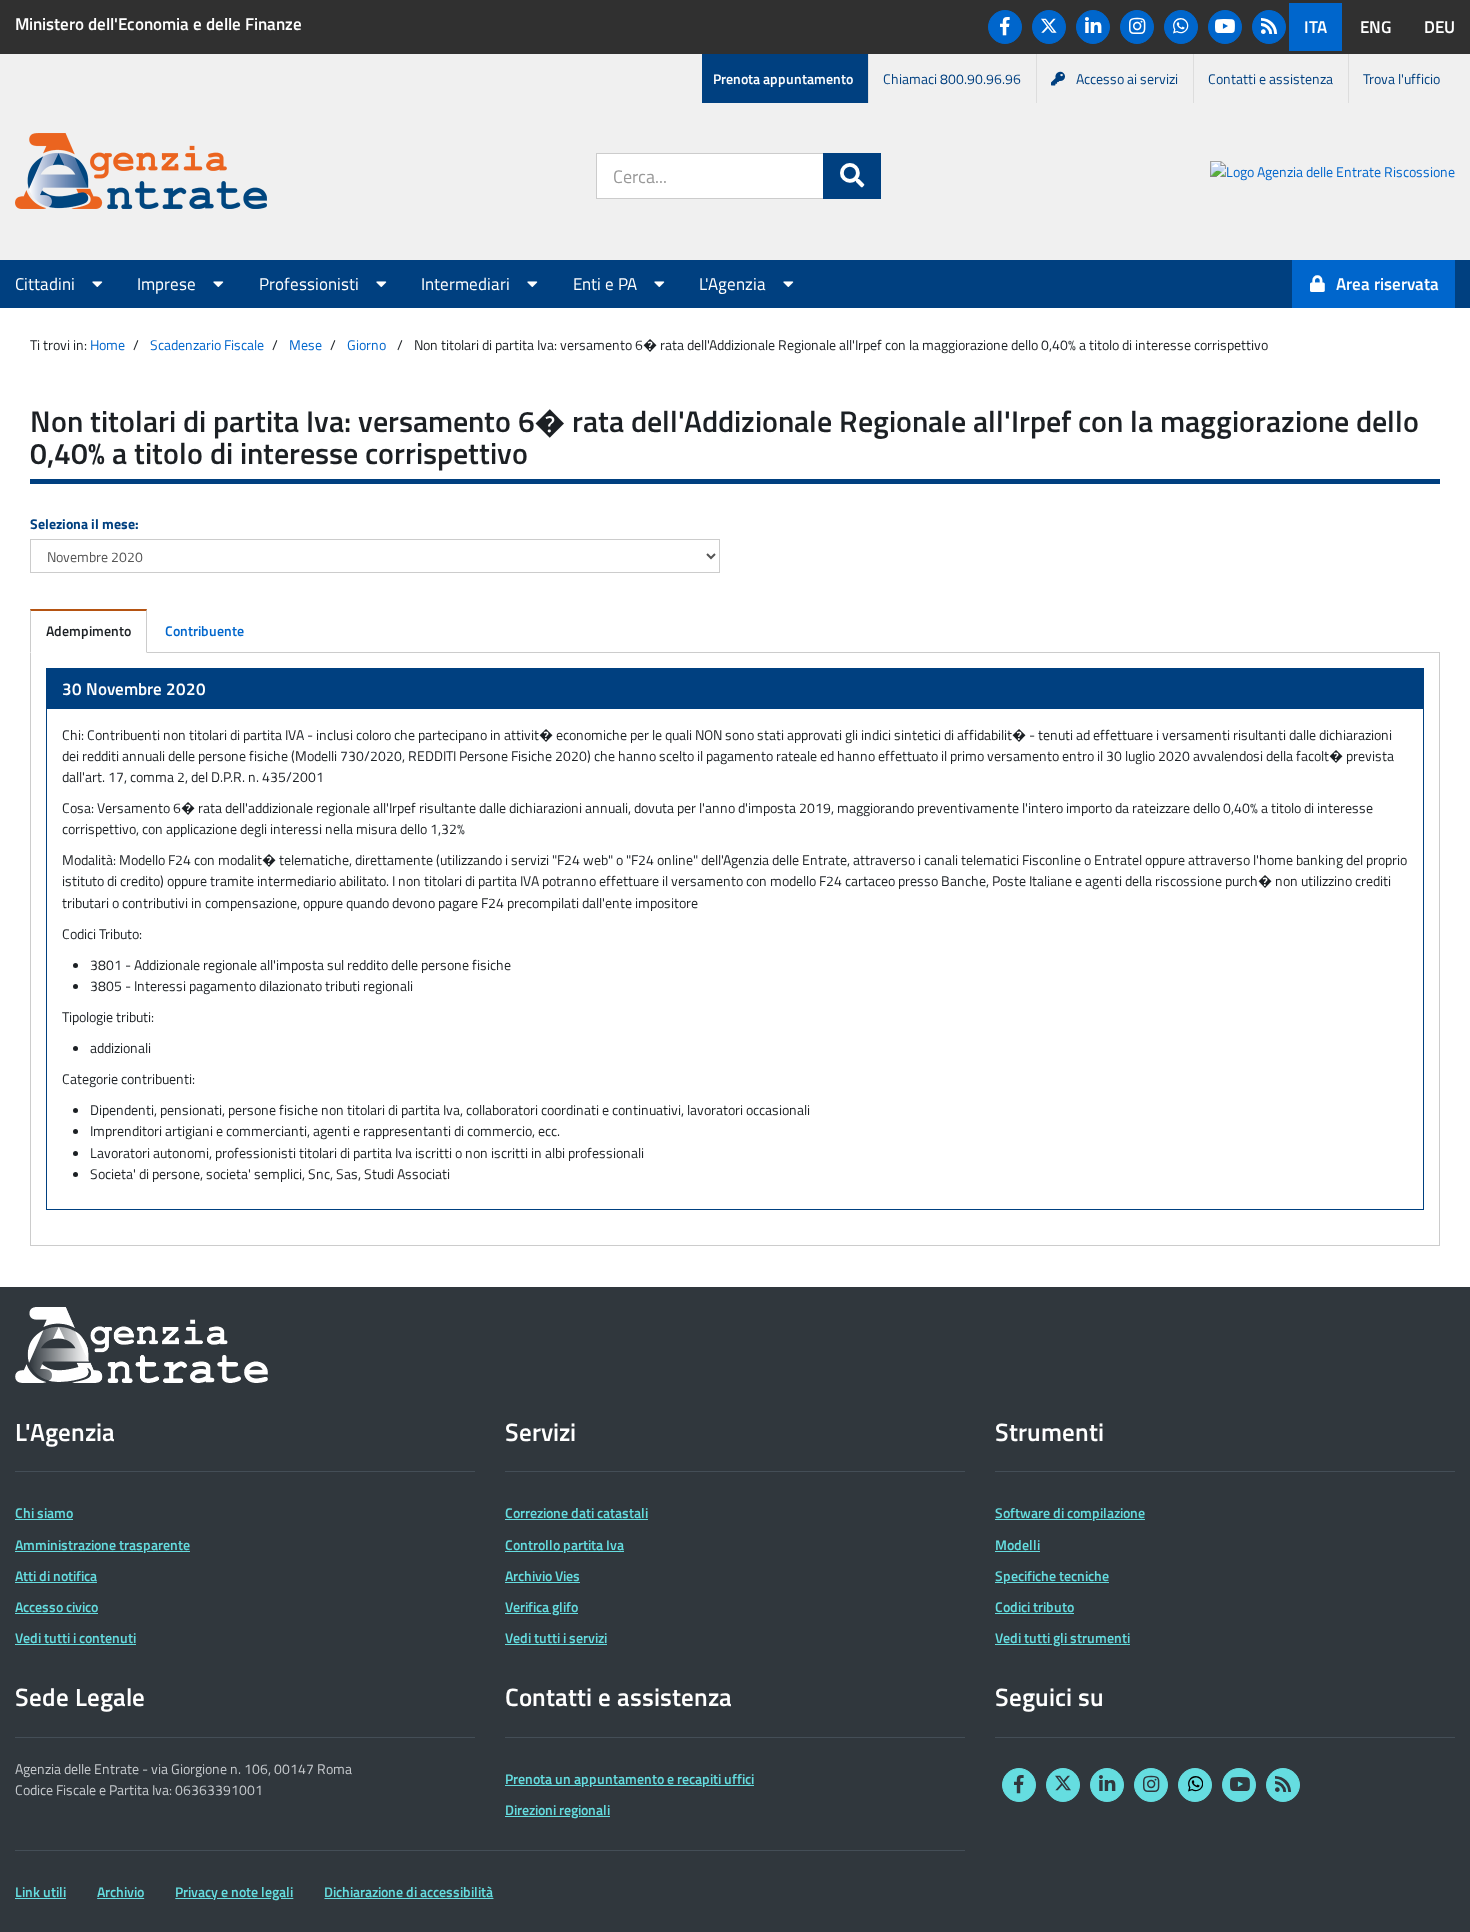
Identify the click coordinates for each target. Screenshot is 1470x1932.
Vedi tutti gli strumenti (1062, 1637)
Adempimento (88, 630)
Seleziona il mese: (84, 523)
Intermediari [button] (467, 284)
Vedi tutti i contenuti (75, 1637)
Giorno (366, 344)
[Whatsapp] (1181, 27)
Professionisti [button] (311, 284)
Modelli (1017, 1544)
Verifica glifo (541, 1606)
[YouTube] (1225, 27)
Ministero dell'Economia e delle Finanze (158, 24)
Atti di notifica (56, 1575)
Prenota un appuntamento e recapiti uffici (629, 1778)
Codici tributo (1034, 1606)
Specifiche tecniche (1052, 1575)
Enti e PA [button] (607, 284)
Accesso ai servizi (1127, 78)
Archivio (120, 1891)
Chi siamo (44, 1512)
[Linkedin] (1093, 27)
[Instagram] (1137, 27)
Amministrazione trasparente (102, 1544)
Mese (305, 344)
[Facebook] (1005, 27)
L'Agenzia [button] (734, 284)
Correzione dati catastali (576, 1512)
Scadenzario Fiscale (207, 344)
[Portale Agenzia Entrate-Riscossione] (1332, 174)
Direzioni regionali (557, 1809)
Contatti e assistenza (1270, 78)
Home (107, 344)
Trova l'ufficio (1401, 78)
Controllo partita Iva (564, 1544)
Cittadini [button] (47, 284)
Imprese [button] (168, 284)
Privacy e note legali (234, 1891)
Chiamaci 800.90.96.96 (952, 78)
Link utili (40, 1891)
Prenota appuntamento (783, 78)
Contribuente (204, 630)
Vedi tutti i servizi (556, 1637)
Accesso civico (56, 1606)
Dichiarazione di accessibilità (408, 1891)
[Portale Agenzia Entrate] (141, 174)
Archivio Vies (542, 1575)
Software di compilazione (1070, 1512)
